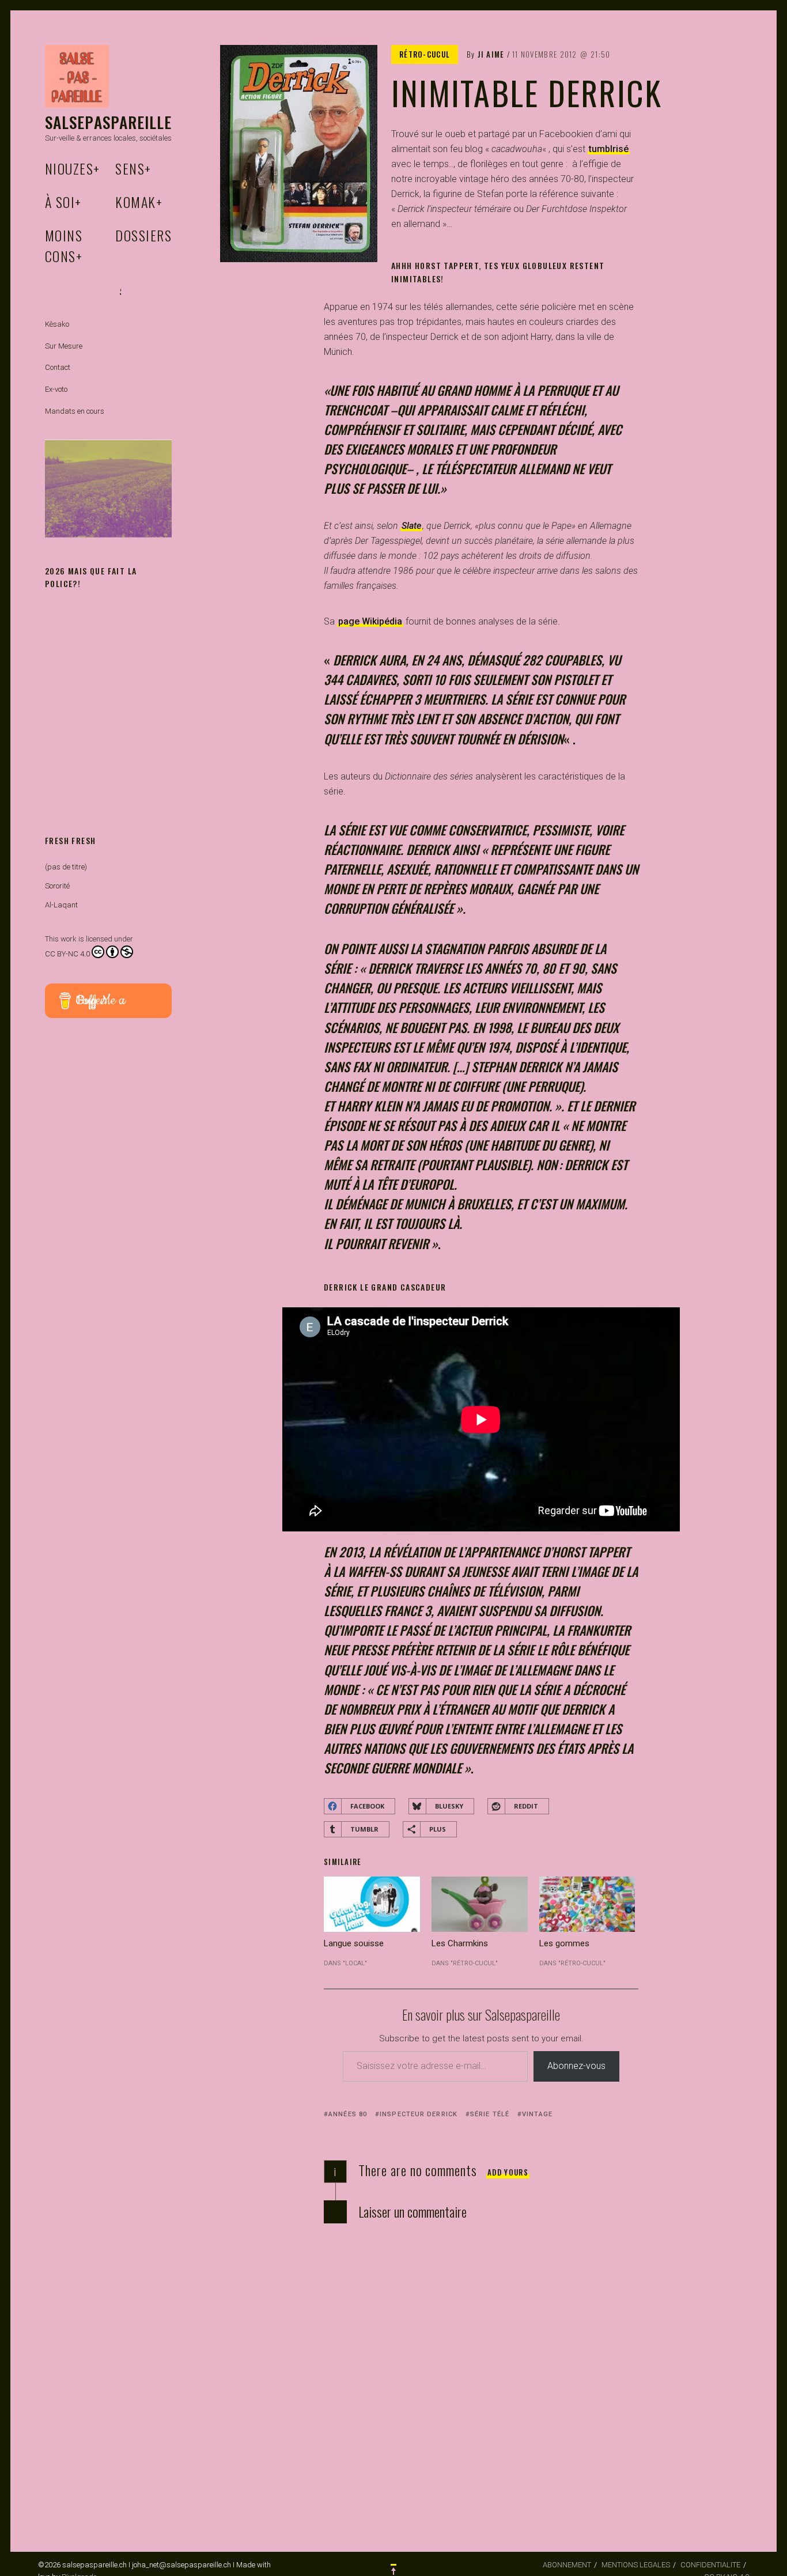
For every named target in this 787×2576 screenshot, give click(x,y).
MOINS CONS (64, 245)
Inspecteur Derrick (419, 2114)
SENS (133, 168)
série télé (490, 2114)
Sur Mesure (64, 346)
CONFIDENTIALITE (710, 2565)
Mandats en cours (75, 411)
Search (120, 292)
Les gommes (564, 1943)
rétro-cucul (425, 54)
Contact (58, 367)
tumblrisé (609, 149)
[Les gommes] (587, 1904)
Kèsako (57, 324)
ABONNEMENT (567, 2565)
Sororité (57, 886)
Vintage (537, 2114)
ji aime (491, 54)
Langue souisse (354, 1943)
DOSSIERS (143, 235)
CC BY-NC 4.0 (67, 954)
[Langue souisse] (372, 1904)
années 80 (348, 2114)
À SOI (63, 202)
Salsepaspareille (109, 122)
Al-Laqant (61, 905)
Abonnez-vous (576, 2066)
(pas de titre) (66, 867)
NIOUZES (73, 168)
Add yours (508, 2172)
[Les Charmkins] (480, 1904)
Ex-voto (56, 389)
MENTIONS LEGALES (636, 2565)
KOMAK (139, 202)
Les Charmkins (460, 1943)
